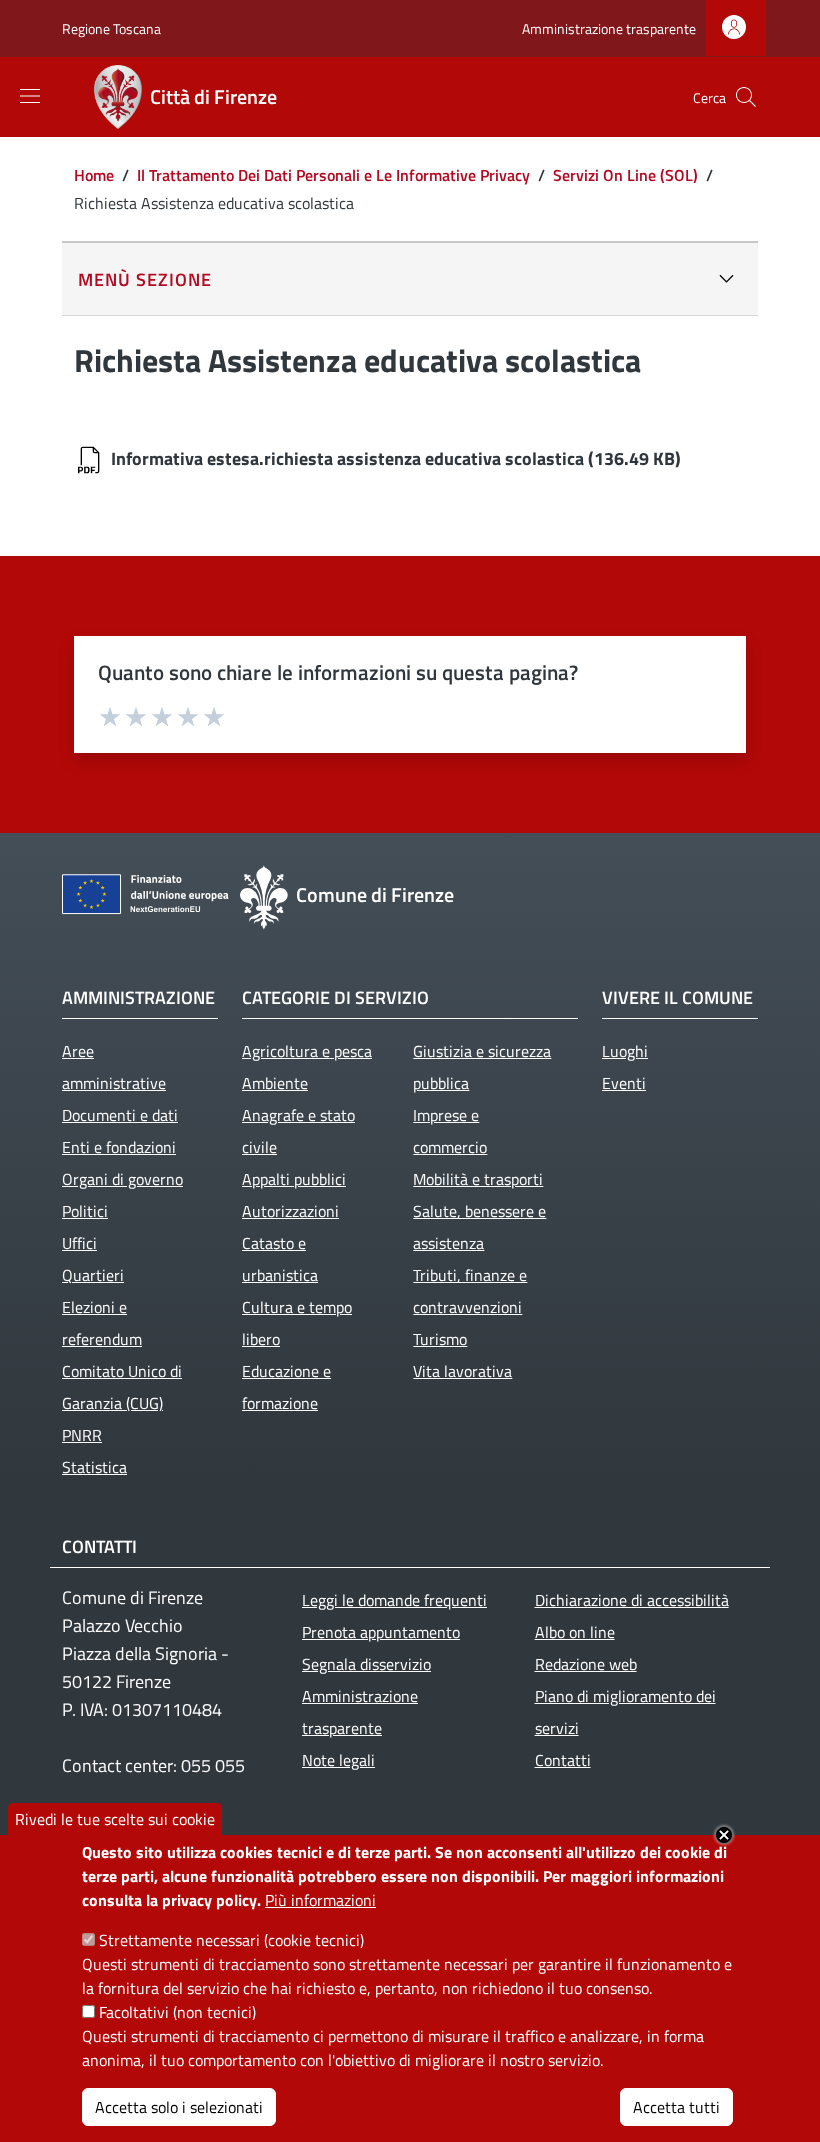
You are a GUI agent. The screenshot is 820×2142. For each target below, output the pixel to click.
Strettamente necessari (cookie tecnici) (231, 1940)
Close (724, 1835)
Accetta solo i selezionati (179, 2107)
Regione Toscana (111, 28)
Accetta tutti (676, 2107)
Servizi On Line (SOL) (625, 175)
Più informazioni (320, 1900)
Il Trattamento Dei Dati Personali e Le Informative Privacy (333, 175)
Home (94, 175)
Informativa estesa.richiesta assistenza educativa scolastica (347, 458)
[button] (746, 97)
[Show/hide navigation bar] (30, 96)
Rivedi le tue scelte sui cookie (115, 1819)
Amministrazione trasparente (609, 28)
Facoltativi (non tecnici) (177, 2012)
